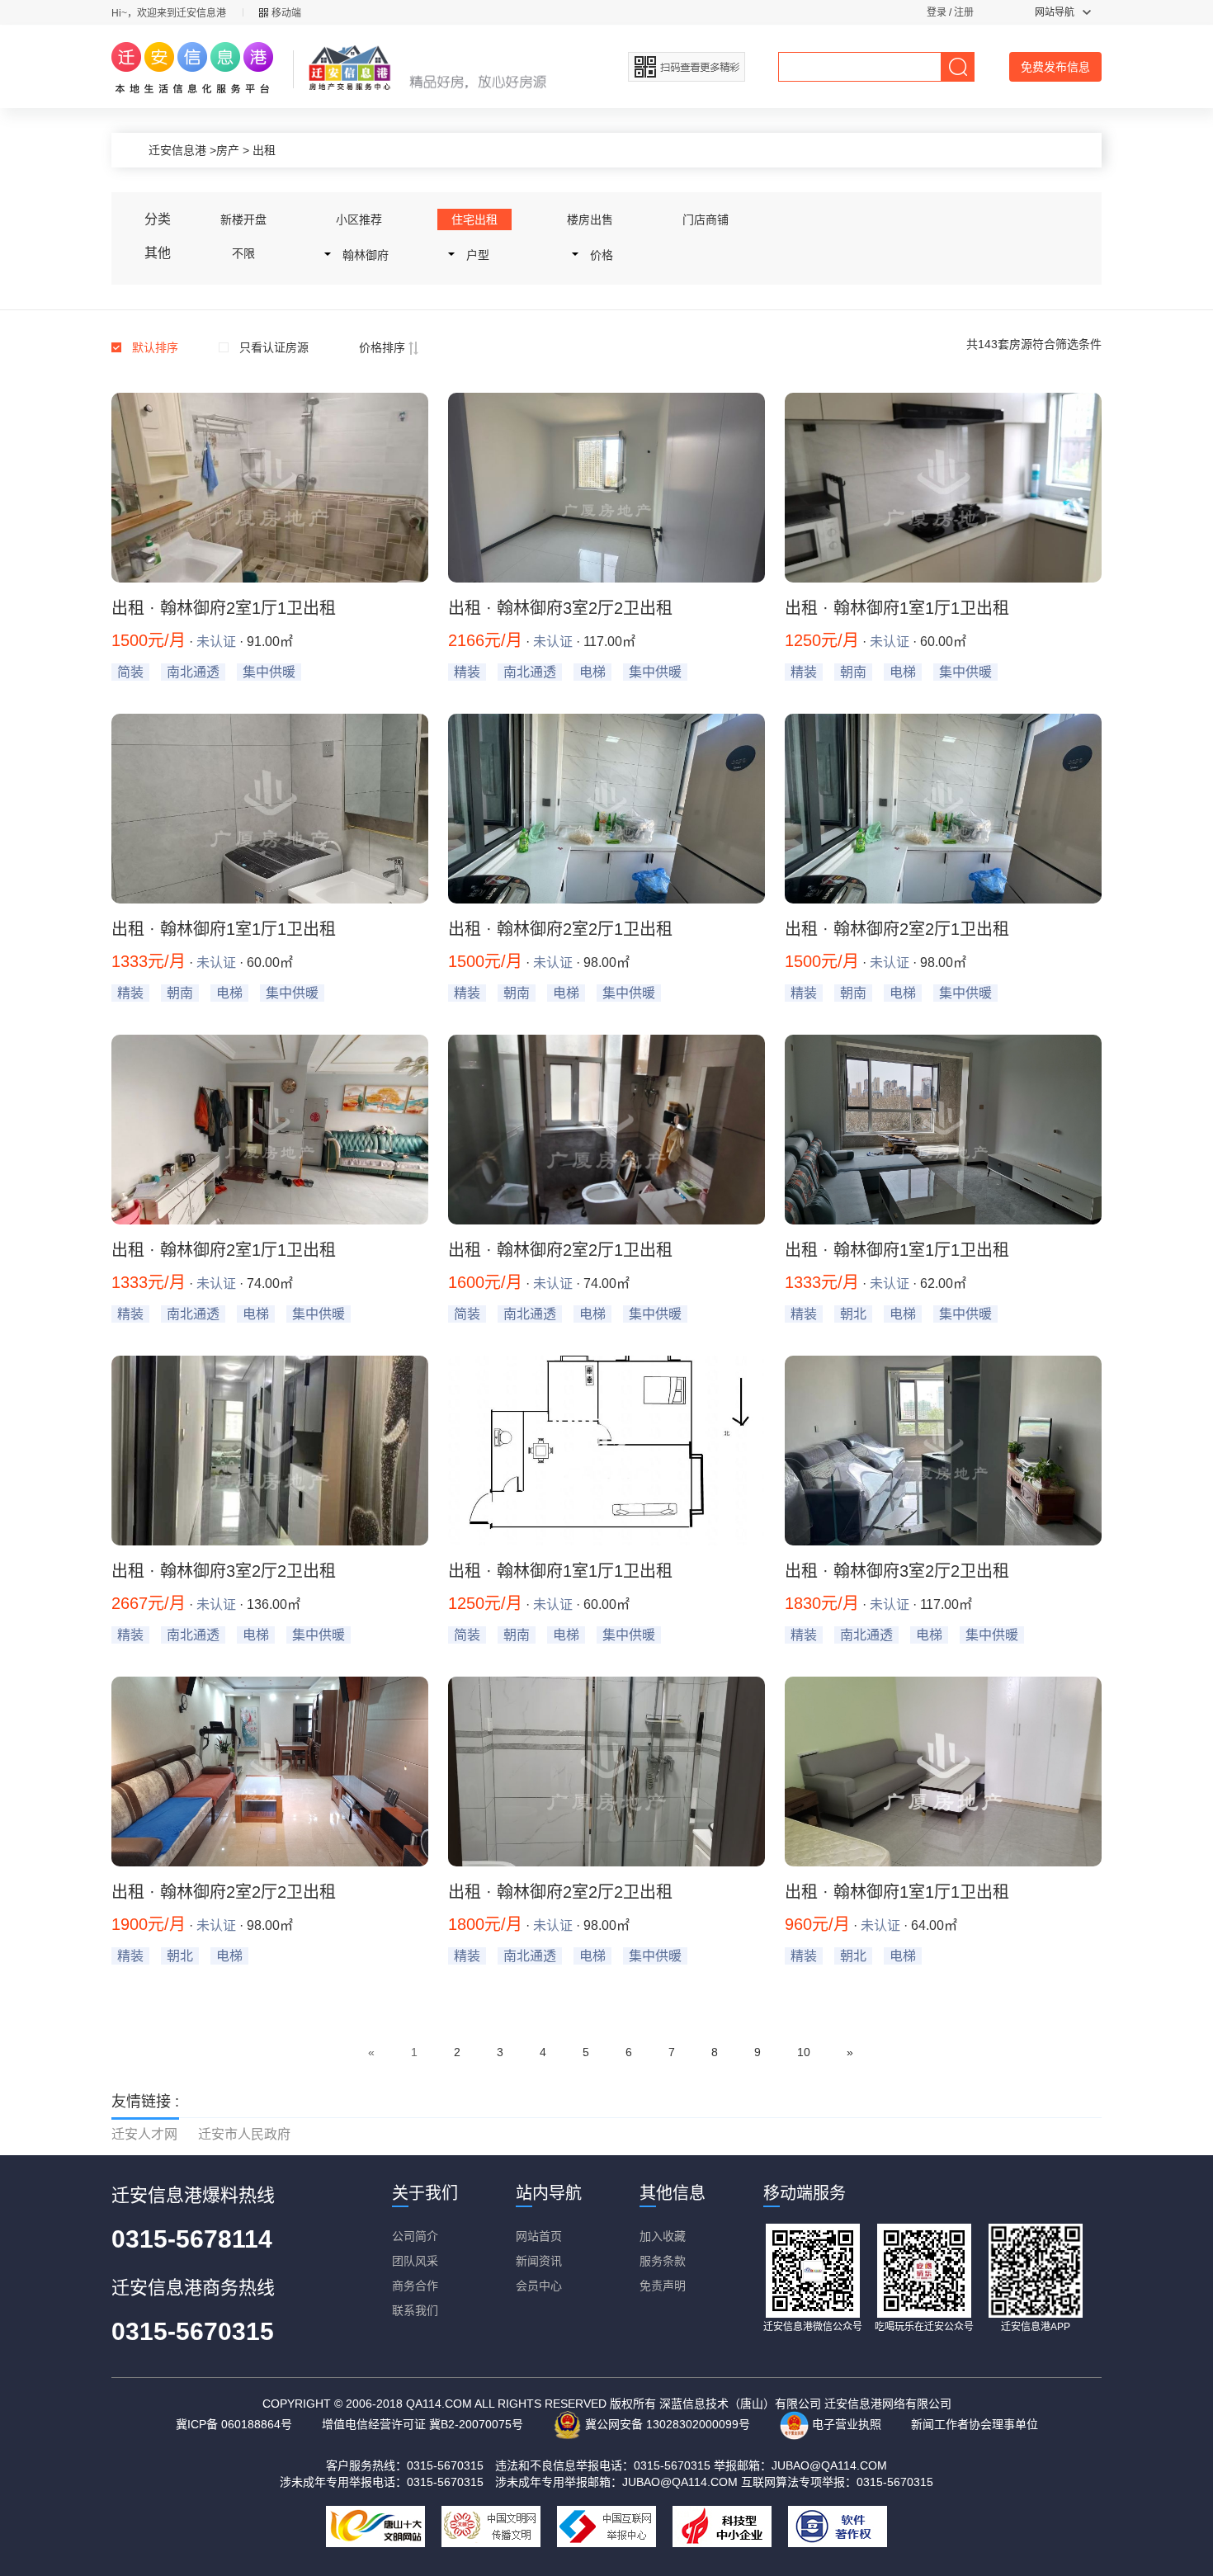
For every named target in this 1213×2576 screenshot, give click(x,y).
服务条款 (663, 2261)
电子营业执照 (845, 2424)
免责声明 (663, 2286)
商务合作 (415, 2286)
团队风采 (415, 2261)
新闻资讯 (539, 2261)
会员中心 (539, 2286)
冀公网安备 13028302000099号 (666, 2424)
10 (804, 2052)
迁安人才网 (144, 2134)
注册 (964, 12)
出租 (264, 150)
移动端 (286, 13)
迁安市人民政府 (244, 2134)
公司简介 (415, 2236)
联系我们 (415, 2310)
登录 (937, 12)
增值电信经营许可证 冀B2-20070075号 (422, 2424)
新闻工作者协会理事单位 (975, 2424)
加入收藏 (663, 2236)
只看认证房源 (274, 347)
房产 (228, 150)
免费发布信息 (1055, 67)
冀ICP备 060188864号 (234, 2424)
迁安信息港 (177, 150)
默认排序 (155, 347)
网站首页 (539, 2236)
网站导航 (1055, 12)
